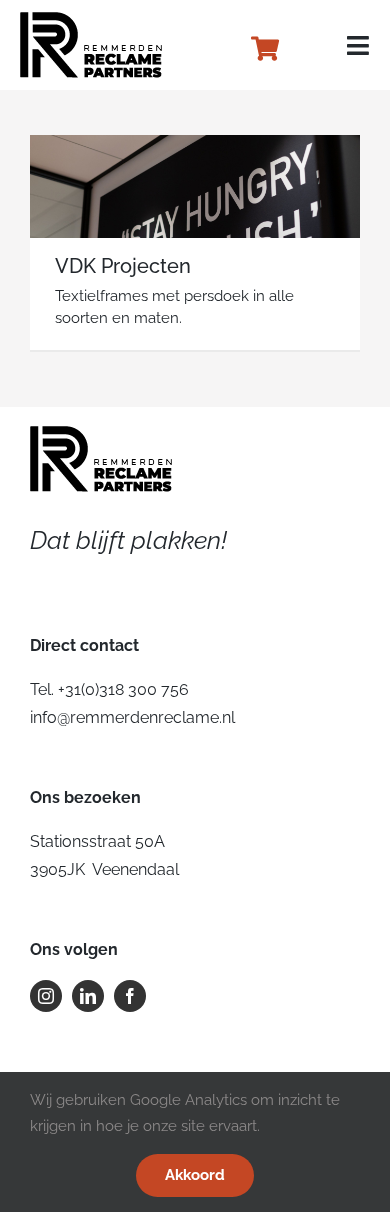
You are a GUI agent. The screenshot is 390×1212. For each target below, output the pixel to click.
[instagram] (46, 996)
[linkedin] (88, 996)
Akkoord (195, 1175)
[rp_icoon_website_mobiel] (92, 19)
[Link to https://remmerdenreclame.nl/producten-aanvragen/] (265, 48)
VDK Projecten (123, 266)
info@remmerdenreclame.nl (132, 717)
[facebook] (130, 996)
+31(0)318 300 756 (123, 689)
